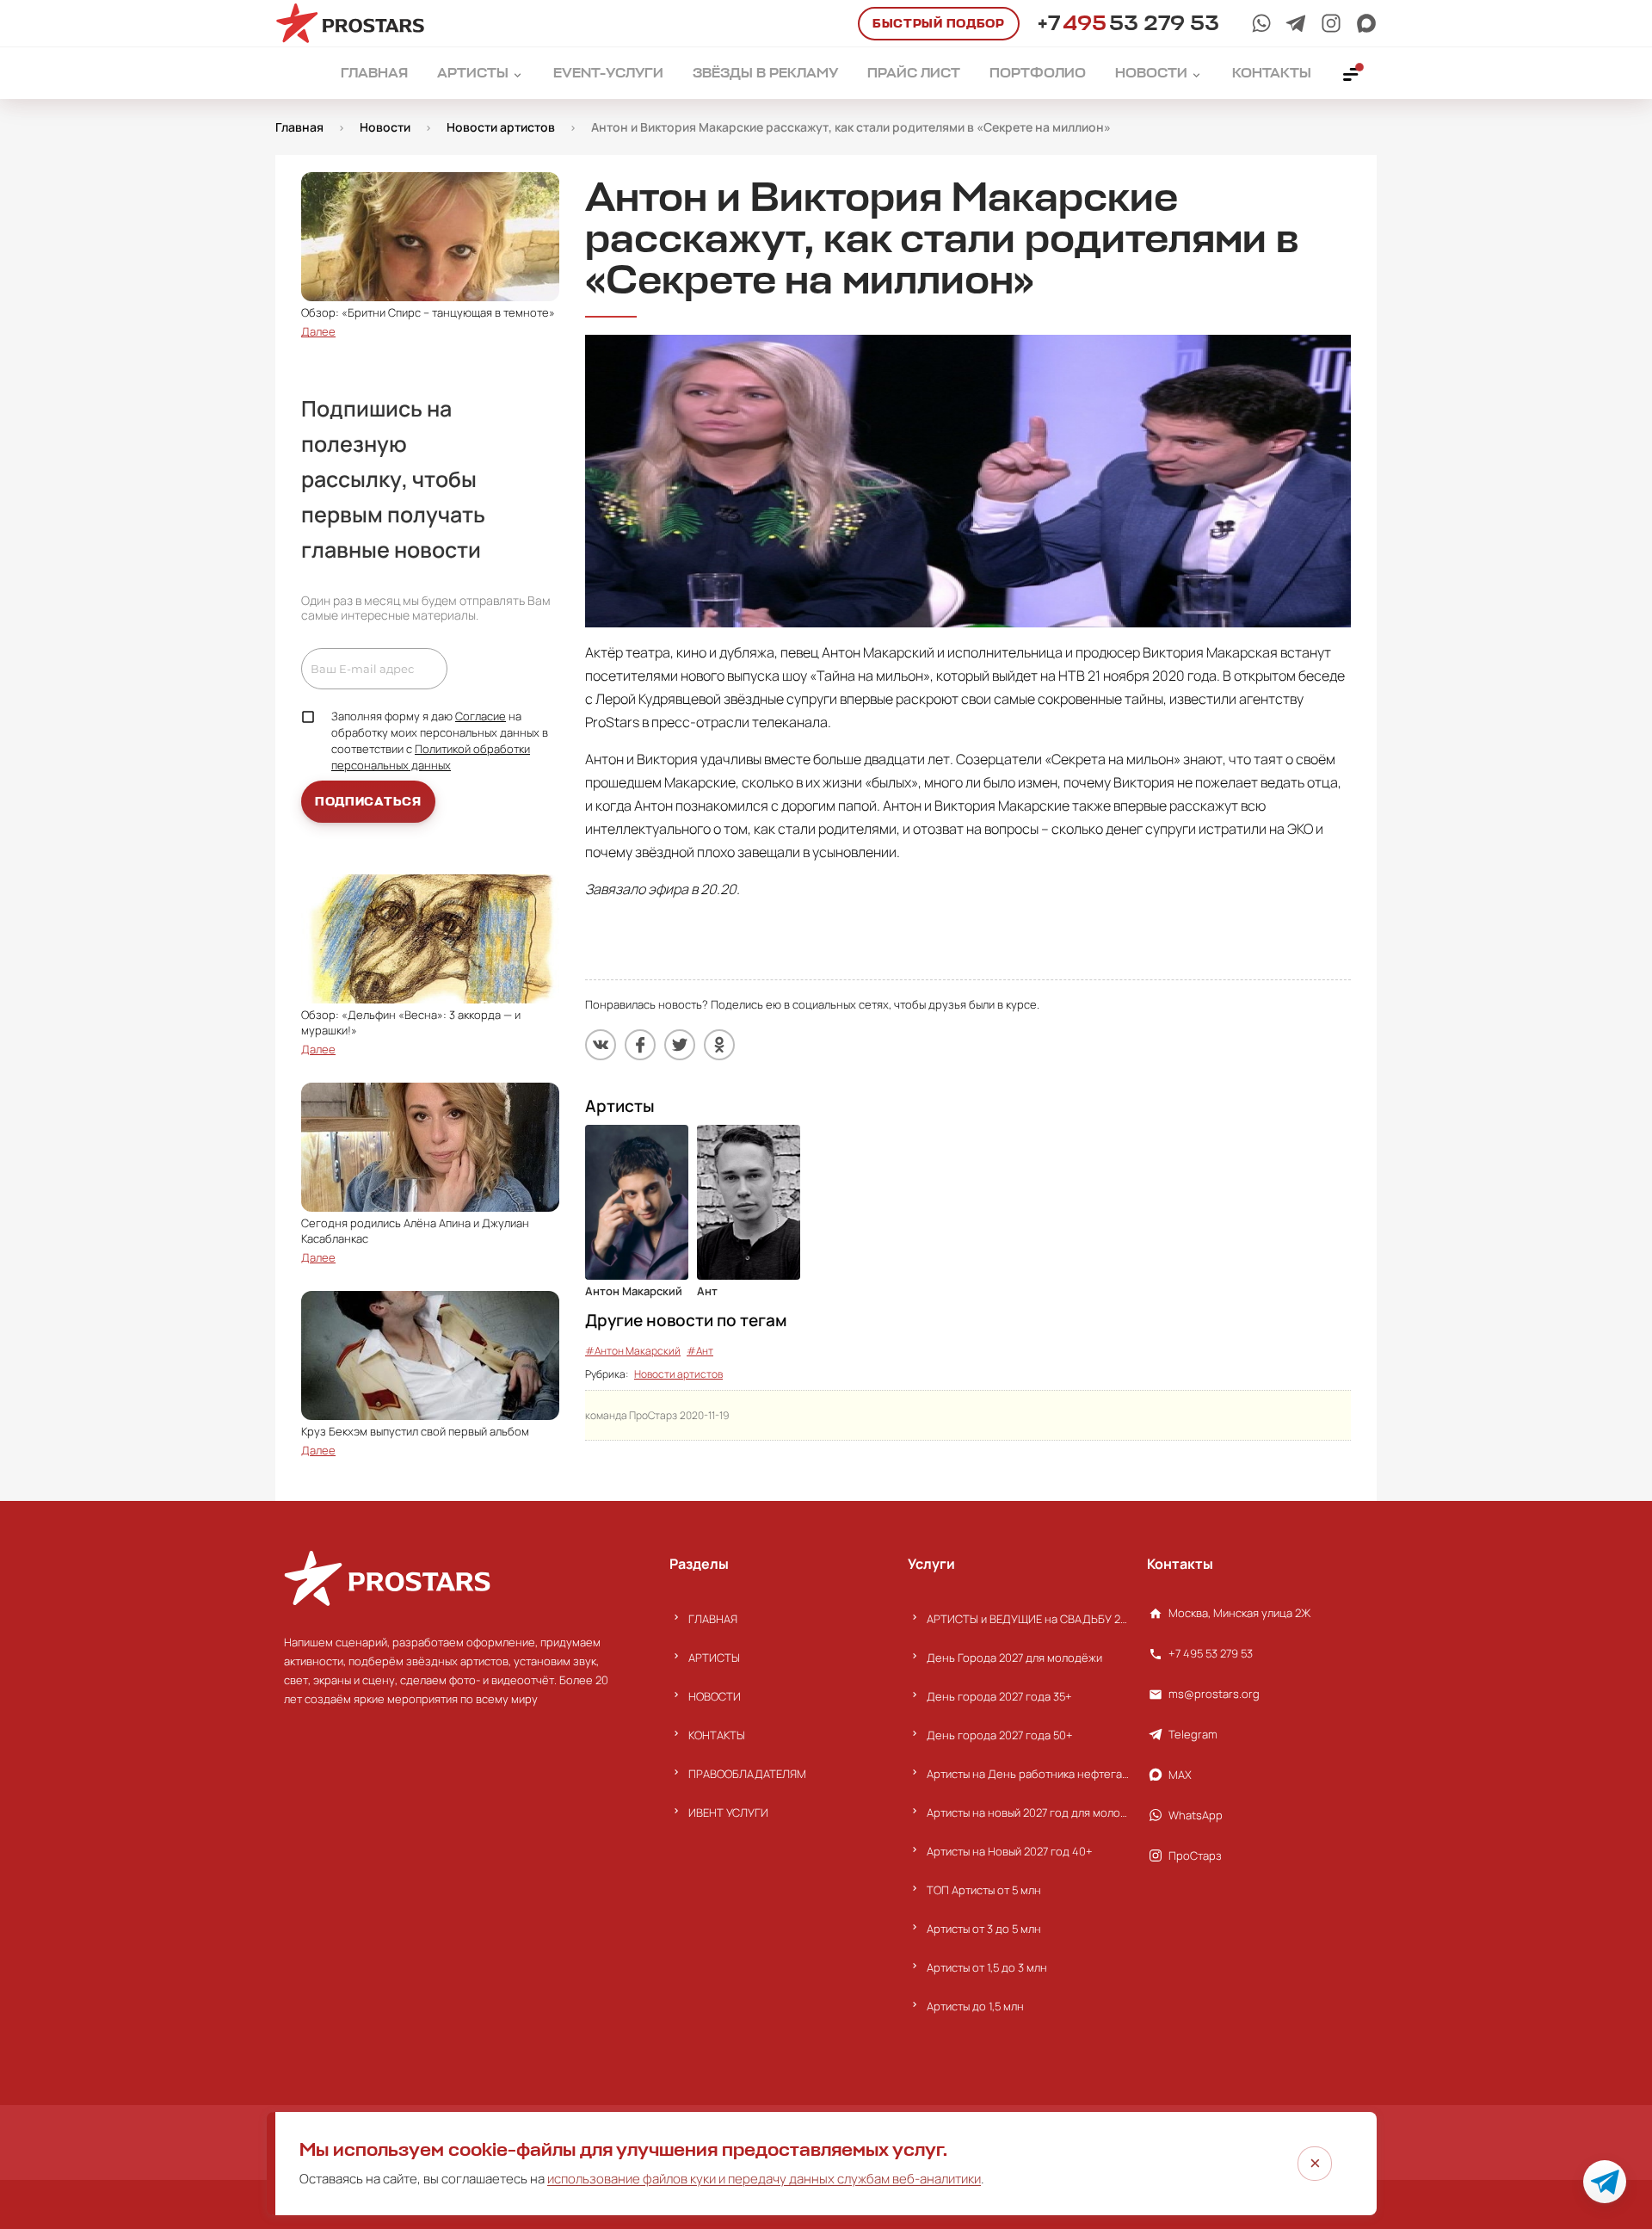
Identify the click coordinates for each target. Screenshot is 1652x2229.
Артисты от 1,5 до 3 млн (987, 1967)
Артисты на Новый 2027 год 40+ (1010, 1851)
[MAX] (1366, 23)
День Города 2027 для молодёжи (1014, 1658)
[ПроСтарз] (1331, 23)
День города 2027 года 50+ (1000, 1735)
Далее (318, 331)
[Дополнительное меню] (1352, 73)
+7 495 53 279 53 (1211, 1653)
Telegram (1193, 1734)
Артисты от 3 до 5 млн (984, 1929)
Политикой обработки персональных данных (431, 757)
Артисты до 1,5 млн (975, 2006)
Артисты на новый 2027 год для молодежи (1028, 1812)
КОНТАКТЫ (717, 1735)
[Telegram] (1296, 23)
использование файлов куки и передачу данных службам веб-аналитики (764, 2179)
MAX (1180, 1775)
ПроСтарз (1195, 1855)
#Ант (700, 1351)
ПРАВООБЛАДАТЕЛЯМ (747, 1774)
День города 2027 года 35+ (999, 1696)
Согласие (481, 716)
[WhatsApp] (1261, 23)
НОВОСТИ (715, 1696)
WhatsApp (1196, 1815)
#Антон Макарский (633, 1351)
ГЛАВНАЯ (713, 1619)
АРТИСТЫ (714, 1658)
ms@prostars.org (1214, 1694)
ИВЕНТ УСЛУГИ (728, 1812)
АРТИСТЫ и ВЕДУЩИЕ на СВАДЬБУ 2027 (1028, 1619)
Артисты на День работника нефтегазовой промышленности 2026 (1028, 1774)
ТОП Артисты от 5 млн (984, 1890)
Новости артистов (678, 1374)
